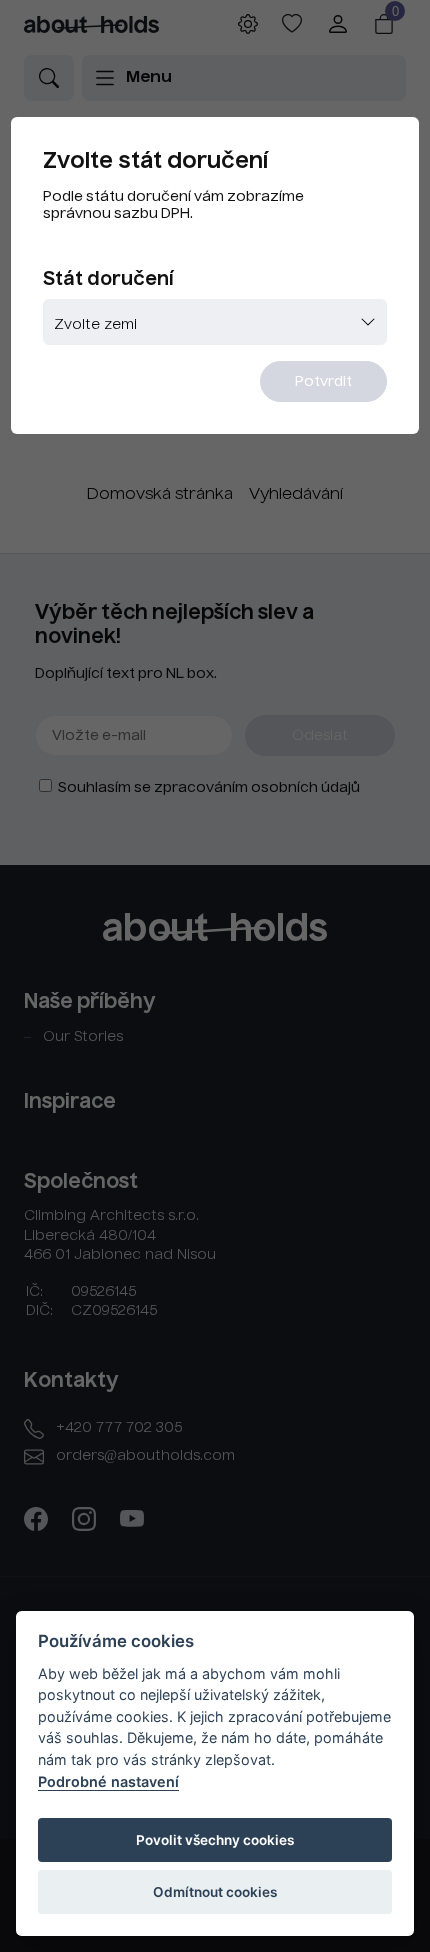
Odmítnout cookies (215, 1892)
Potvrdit (323, 382)
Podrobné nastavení (108, 1781)
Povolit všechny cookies (215, 1840)
